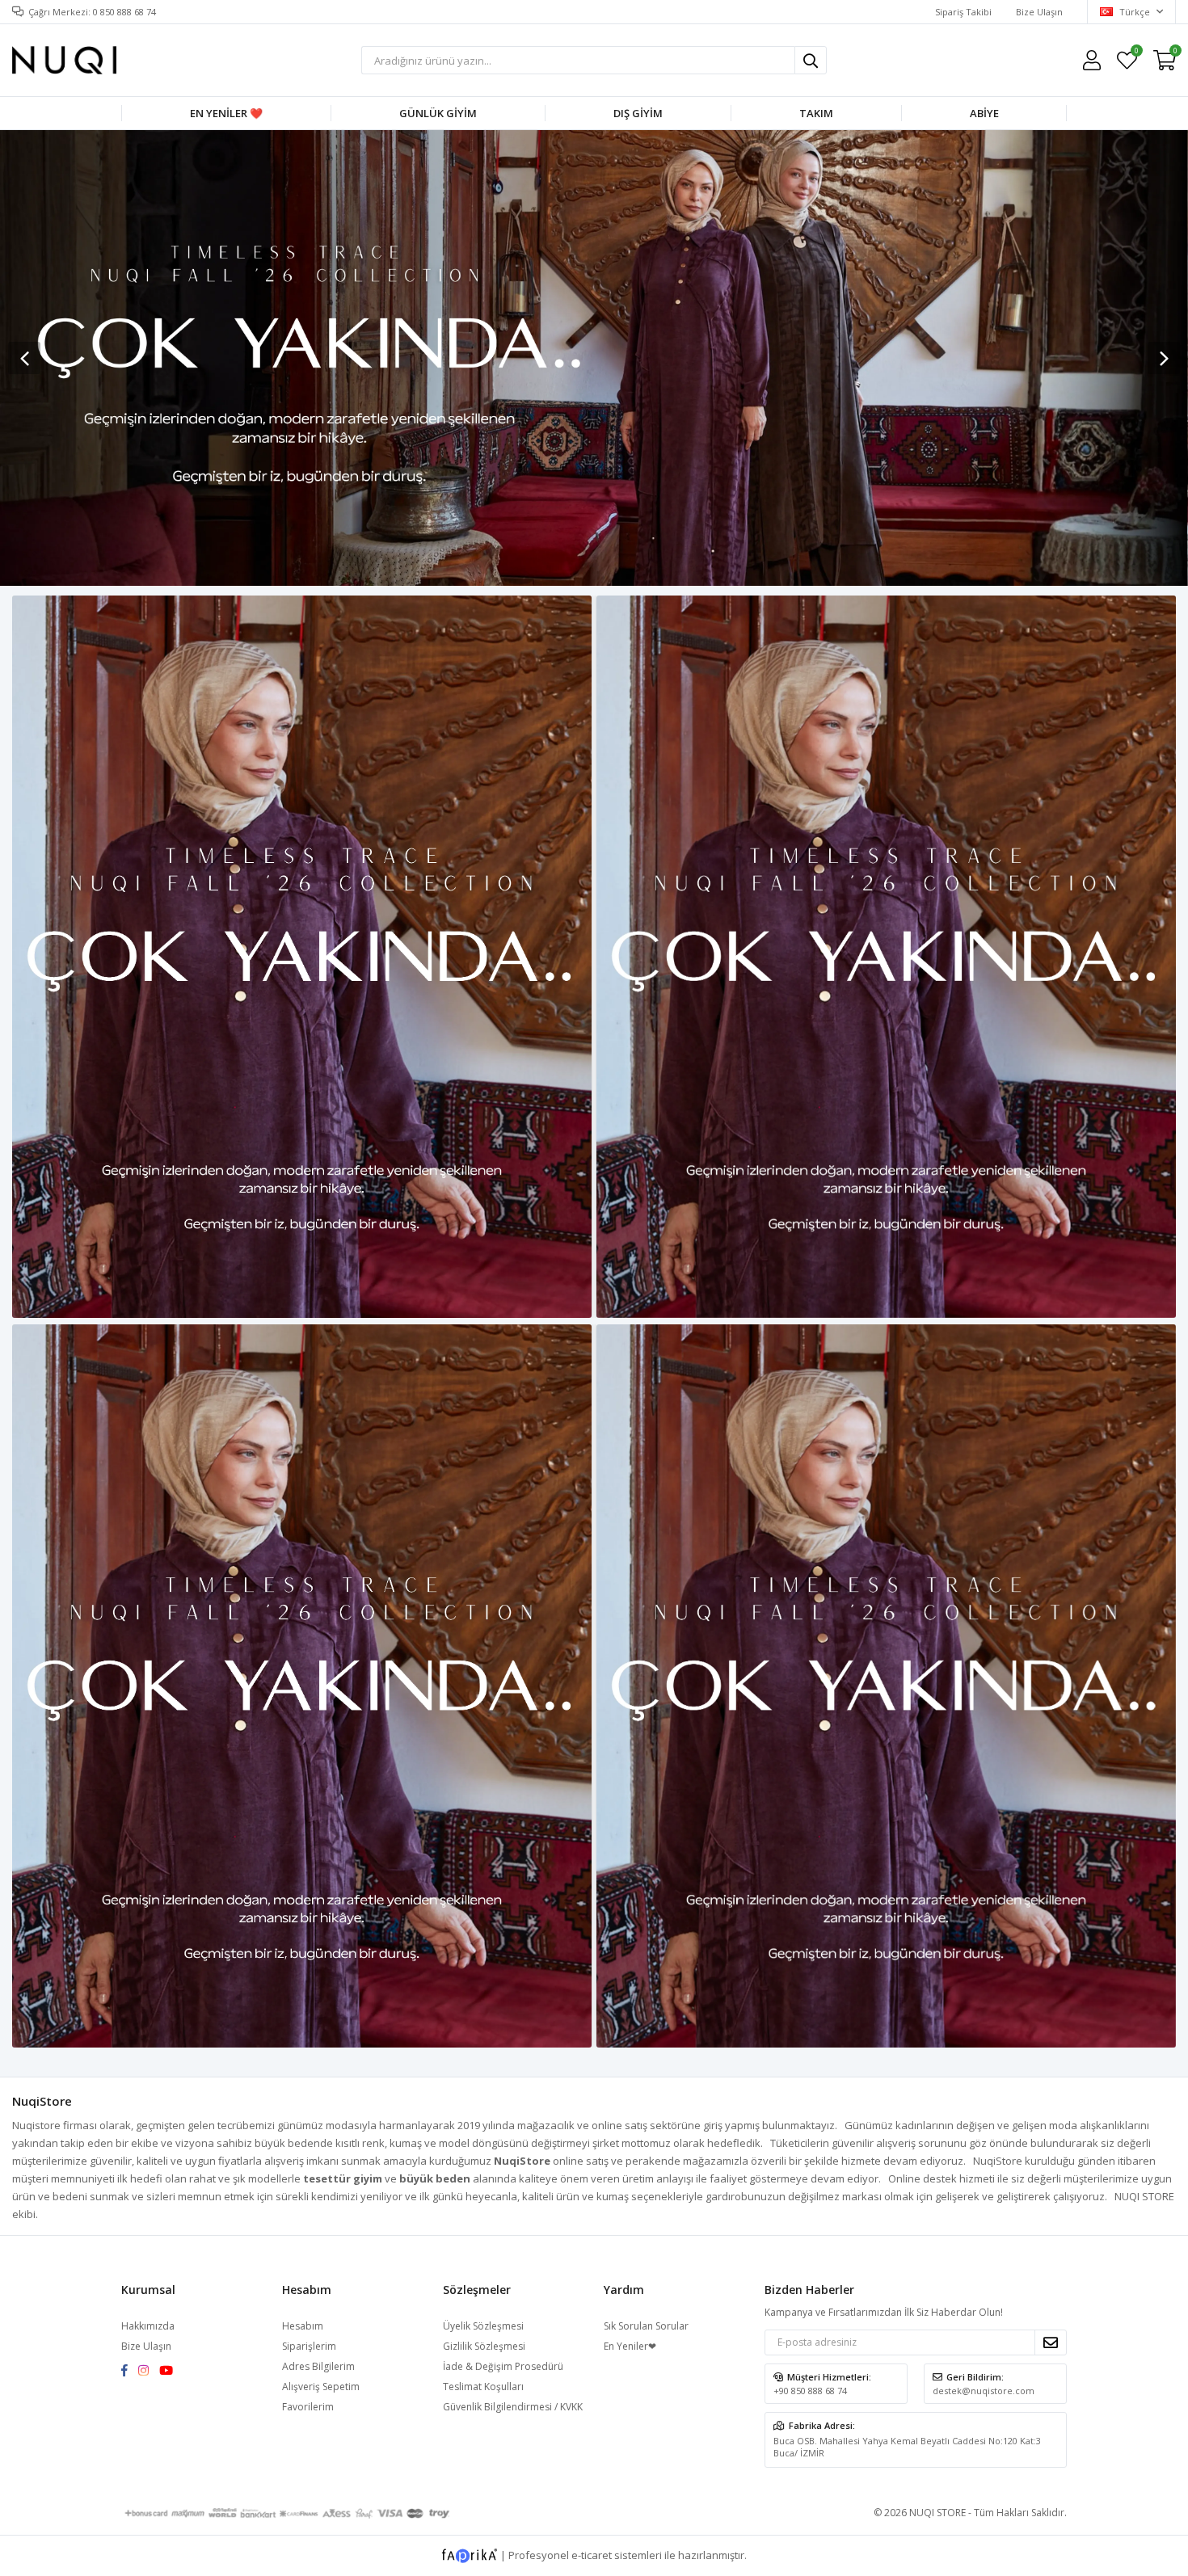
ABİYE (984, 113)
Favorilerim (1136, 53)
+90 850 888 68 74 (810, 2391)
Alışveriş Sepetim (321, 2387)
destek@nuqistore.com (984, 2391)
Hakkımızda (148, 2326)
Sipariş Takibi (963, 12)
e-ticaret (592, 2555)
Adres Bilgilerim (318, 2366)
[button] (1164, 358)
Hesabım (303, 2326)
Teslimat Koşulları (483, 2387)
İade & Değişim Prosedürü (503, 2366)
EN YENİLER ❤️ (226, 113)
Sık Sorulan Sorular (646, 2326)
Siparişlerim (309, 2346)
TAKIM (816, 113)
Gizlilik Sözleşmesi (484, 2346)
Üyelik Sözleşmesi (483, 2326)
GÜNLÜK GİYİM (438, 113)
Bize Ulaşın (1039, 12)
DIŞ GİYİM (638, 113)
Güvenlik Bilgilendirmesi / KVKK (513, 2407)
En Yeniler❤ (630, 2346)
